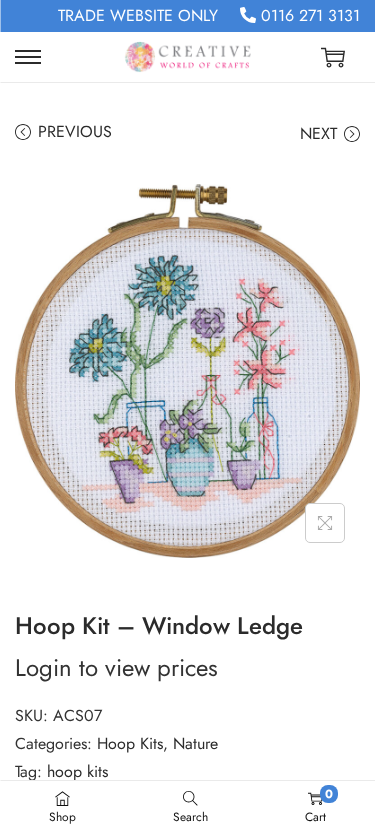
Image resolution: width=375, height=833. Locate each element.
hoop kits (77, 771)
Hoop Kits (130, 743)
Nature (195, 743)
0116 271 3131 (308, 15)
